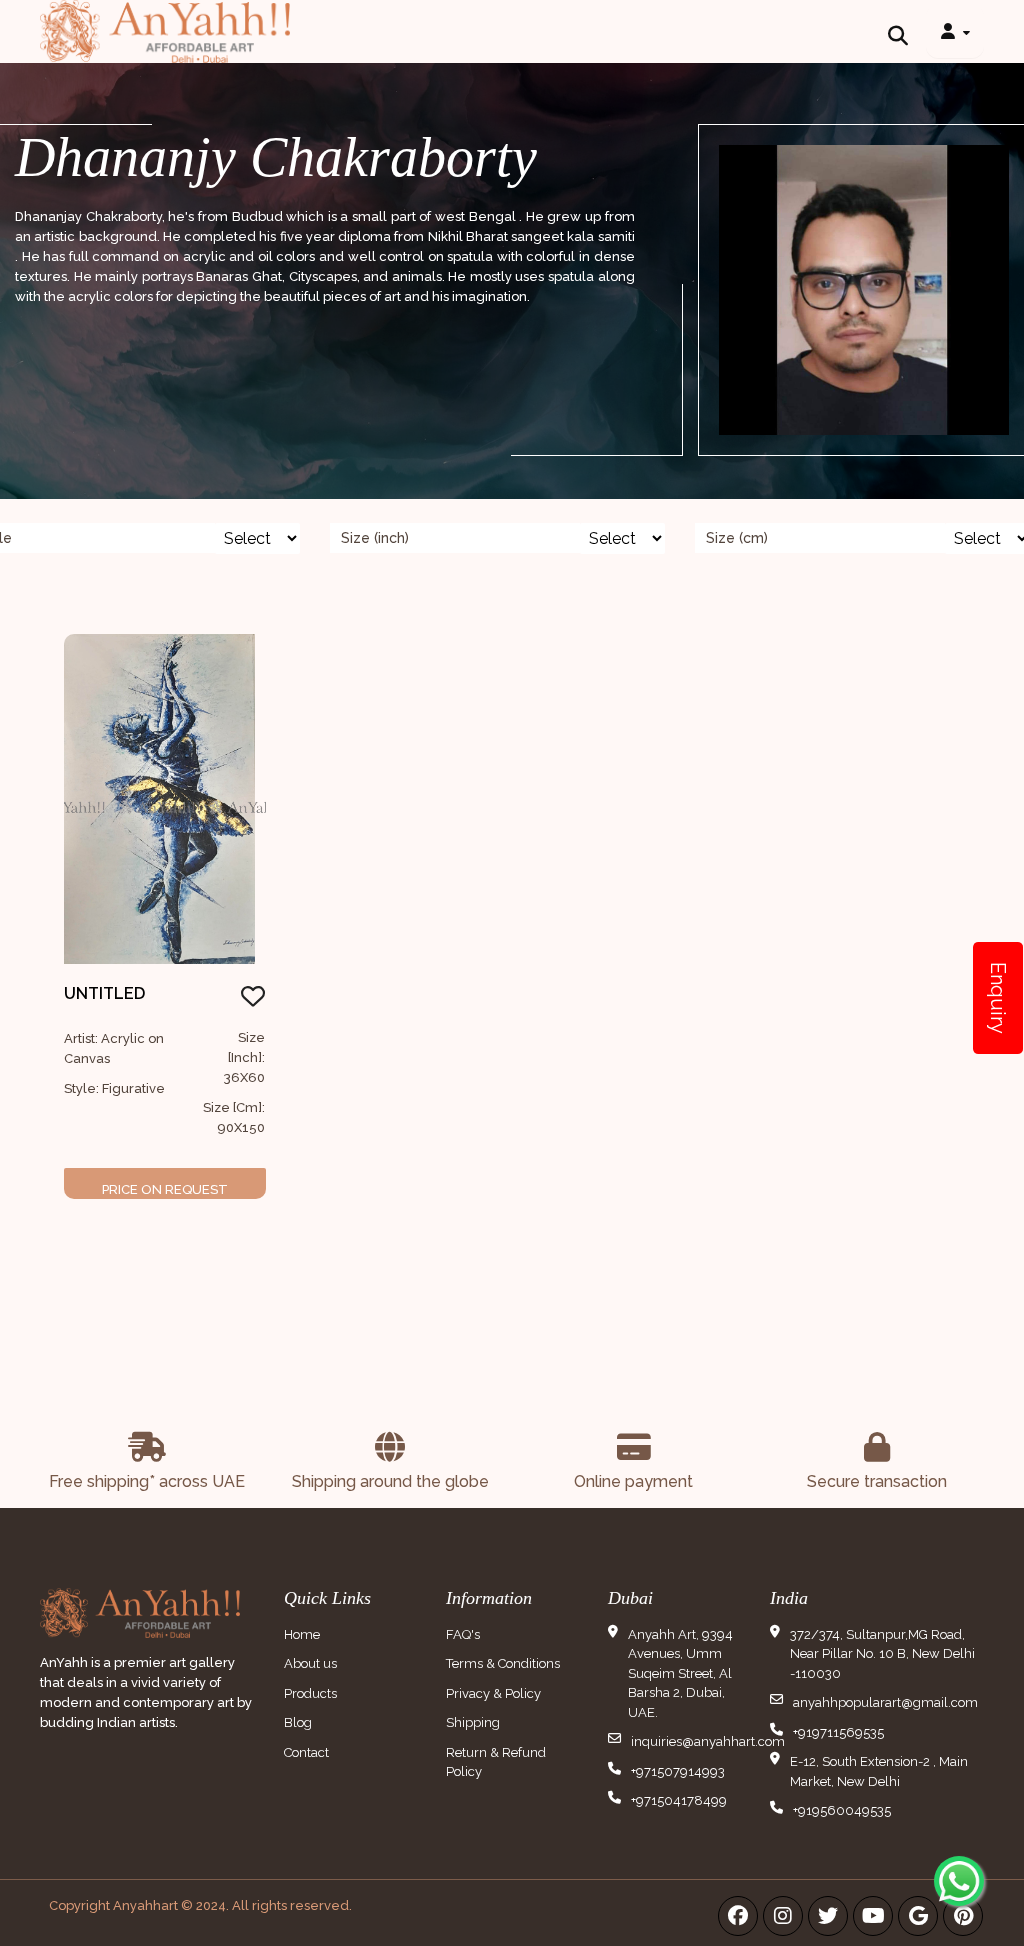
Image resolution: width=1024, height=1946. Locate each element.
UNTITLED (104, 993)
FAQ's (463, 1634)
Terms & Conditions (503, 1663)
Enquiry (998, 998)
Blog (298, 1722)
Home (302, 1634)
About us (310, 1663)
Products (310, 1693)
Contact (306, 1752)
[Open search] (898, 31)
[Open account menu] (955, 31)
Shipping (473, 1722)
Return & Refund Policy (496, 1762)
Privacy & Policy (493, 1693)
